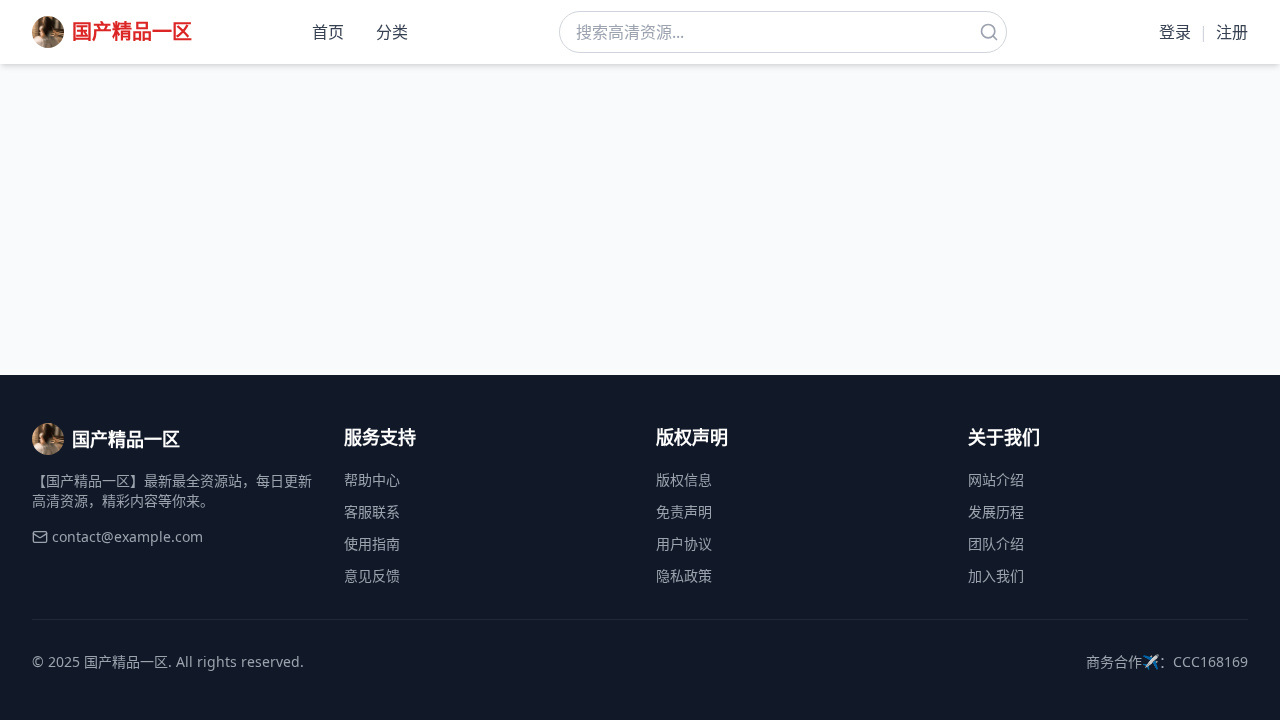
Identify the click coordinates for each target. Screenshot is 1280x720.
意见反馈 (372, 575)
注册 (1232, 32)
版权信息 (684, 479)
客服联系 (372, 511)
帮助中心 (372, 479)
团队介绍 (996, 543)
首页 (328, 32)
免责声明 (684, 511)
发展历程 (996, 511)
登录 (1175, 32)
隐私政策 (684, 575)
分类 (392, 32)
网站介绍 (996, 479)
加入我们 (996, 575)
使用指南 (372, 543)
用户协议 (684, 543)
